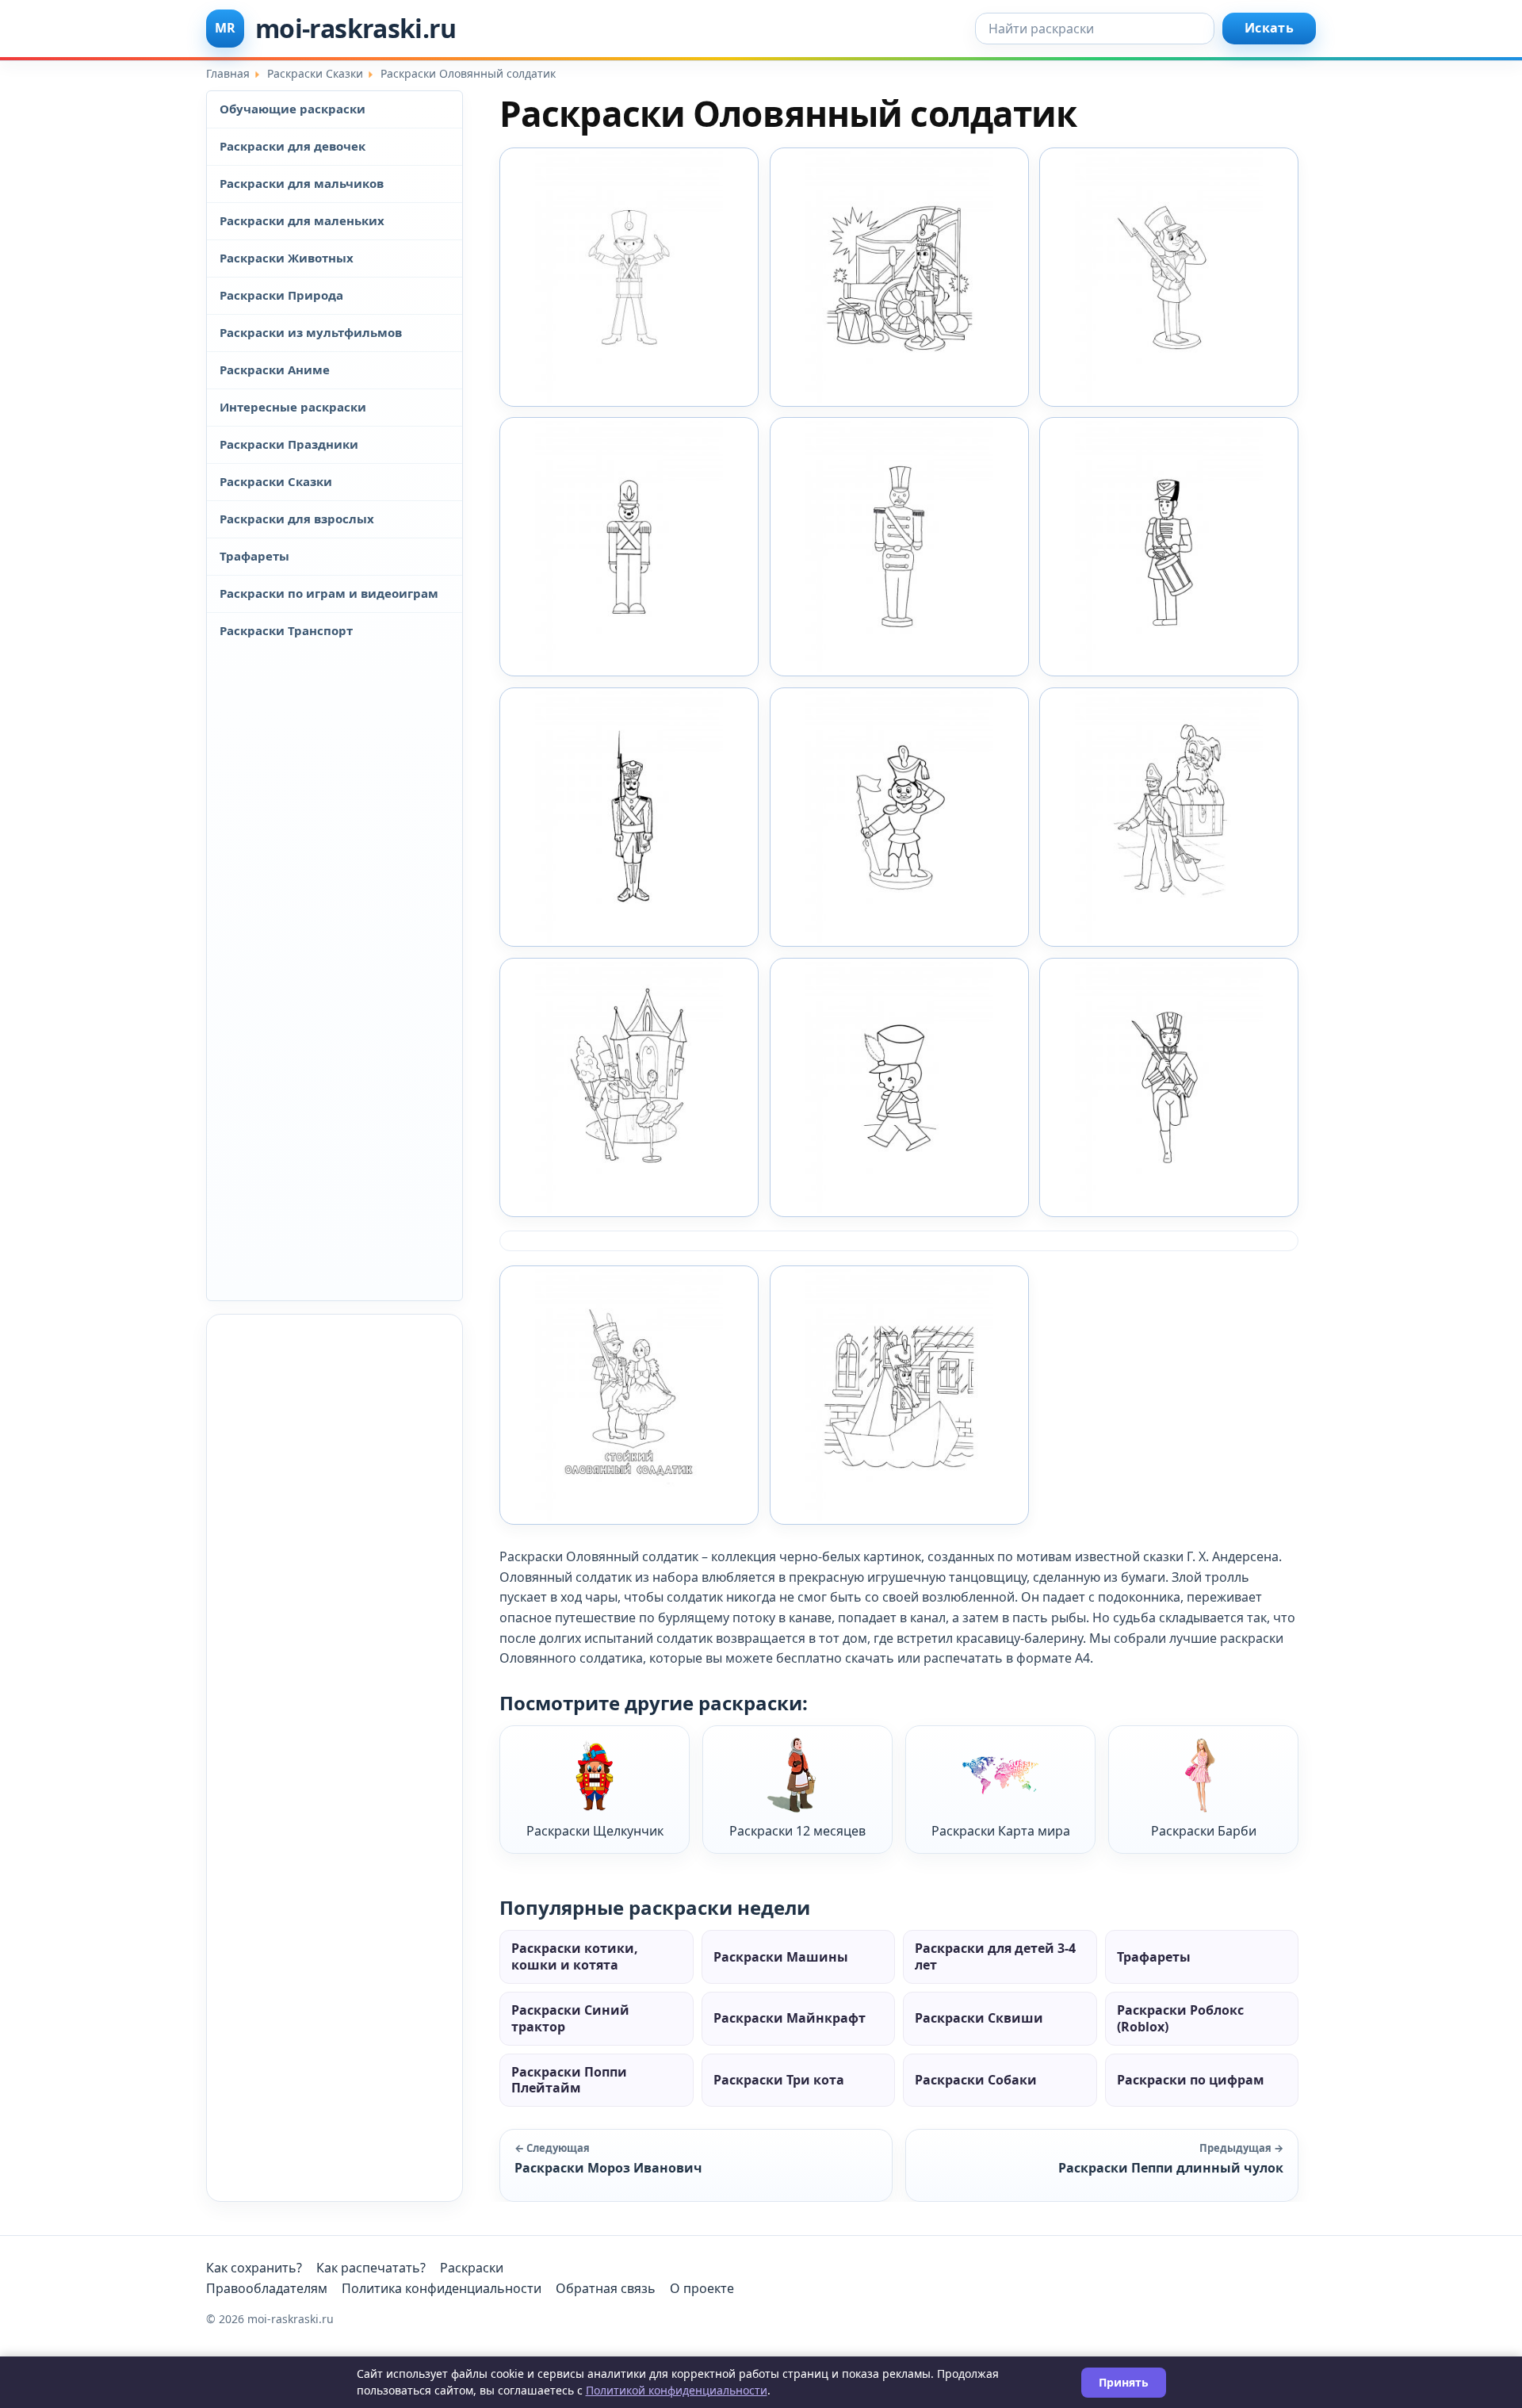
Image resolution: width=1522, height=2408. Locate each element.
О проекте (702, 2288)
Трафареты (254, 556)
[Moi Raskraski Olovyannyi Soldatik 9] (899, 1395)
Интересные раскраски (293, 407)
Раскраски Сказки (276, 481)
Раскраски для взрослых (297, 519)
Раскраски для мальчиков (302, 183)
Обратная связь (606, 2288)
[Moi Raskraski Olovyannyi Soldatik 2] (629, 817)
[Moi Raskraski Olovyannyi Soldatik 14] (1169, 547)
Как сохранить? (254, 2268)
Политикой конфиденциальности (677, 2390)
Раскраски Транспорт (286, 630)
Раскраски (472, 2268)
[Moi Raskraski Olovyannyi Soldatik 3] (899, 817)
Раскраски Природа (281, 295)
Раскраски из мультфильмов (311, 332)
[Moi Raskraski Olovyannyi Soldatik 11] (1169, 277)
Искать (1269, 28)
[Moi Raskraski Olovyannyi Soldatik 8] (629, 1395)
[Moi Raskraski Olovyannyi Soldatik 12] (629, 547)
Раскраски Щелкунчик (595, 1831)
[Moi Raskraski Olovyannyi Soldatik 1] (629, 277)
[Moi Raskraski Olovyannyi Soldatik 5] (629, 1087)
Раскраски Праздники (289, 444)
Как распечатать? (371, 2268)
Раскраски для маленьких (302, 220)
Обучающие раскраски (293, 109)
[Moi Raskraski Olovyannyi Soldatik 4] (1169, 817)
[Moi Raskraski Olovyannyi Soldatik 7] (1169, 1087)
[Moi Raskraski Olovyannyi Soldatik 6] (899, 1087)
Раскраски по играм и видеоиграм (329, 593)
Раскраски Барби (1204, 1831)
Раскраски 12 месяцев (797, 1831)
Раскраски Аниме (275, 369)
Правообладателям (267, 2288)
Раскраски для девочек (293, 146)
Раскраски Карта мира (1001, 1831)
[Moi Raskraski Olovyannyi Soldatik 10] (899, 277)
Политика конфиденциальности (442, 2288)
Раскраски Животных (287, 258)
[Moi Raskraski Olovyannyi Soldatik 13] (899, 547)
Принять (1124, 2382)
